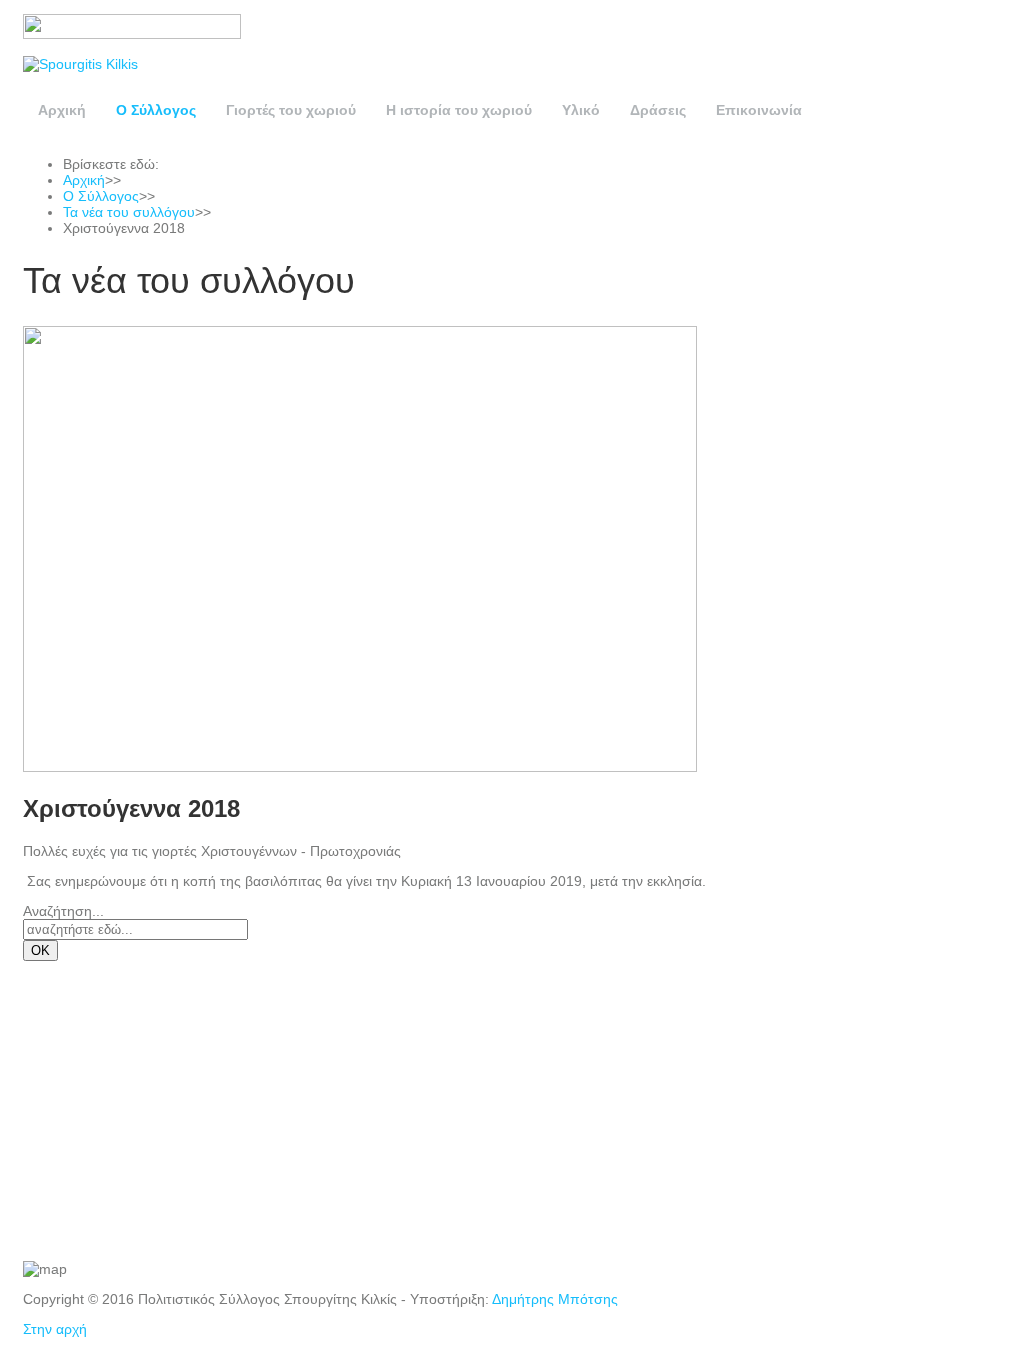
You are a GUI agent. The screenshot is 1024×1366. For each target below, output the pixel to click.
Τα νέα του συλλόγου (129, 212)
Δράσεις (658, 110)
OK (40, 950)
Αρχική (62, 110)
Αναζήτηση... (63, 911)
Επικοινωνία (759, 110)
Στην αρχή (55, 1329)
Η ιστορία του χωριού (459, 110)
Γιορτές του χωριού (291, 110)
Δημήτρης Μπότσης (555, 1299)
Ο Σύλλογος (156, 110)
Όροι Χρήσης (70, 1133)
